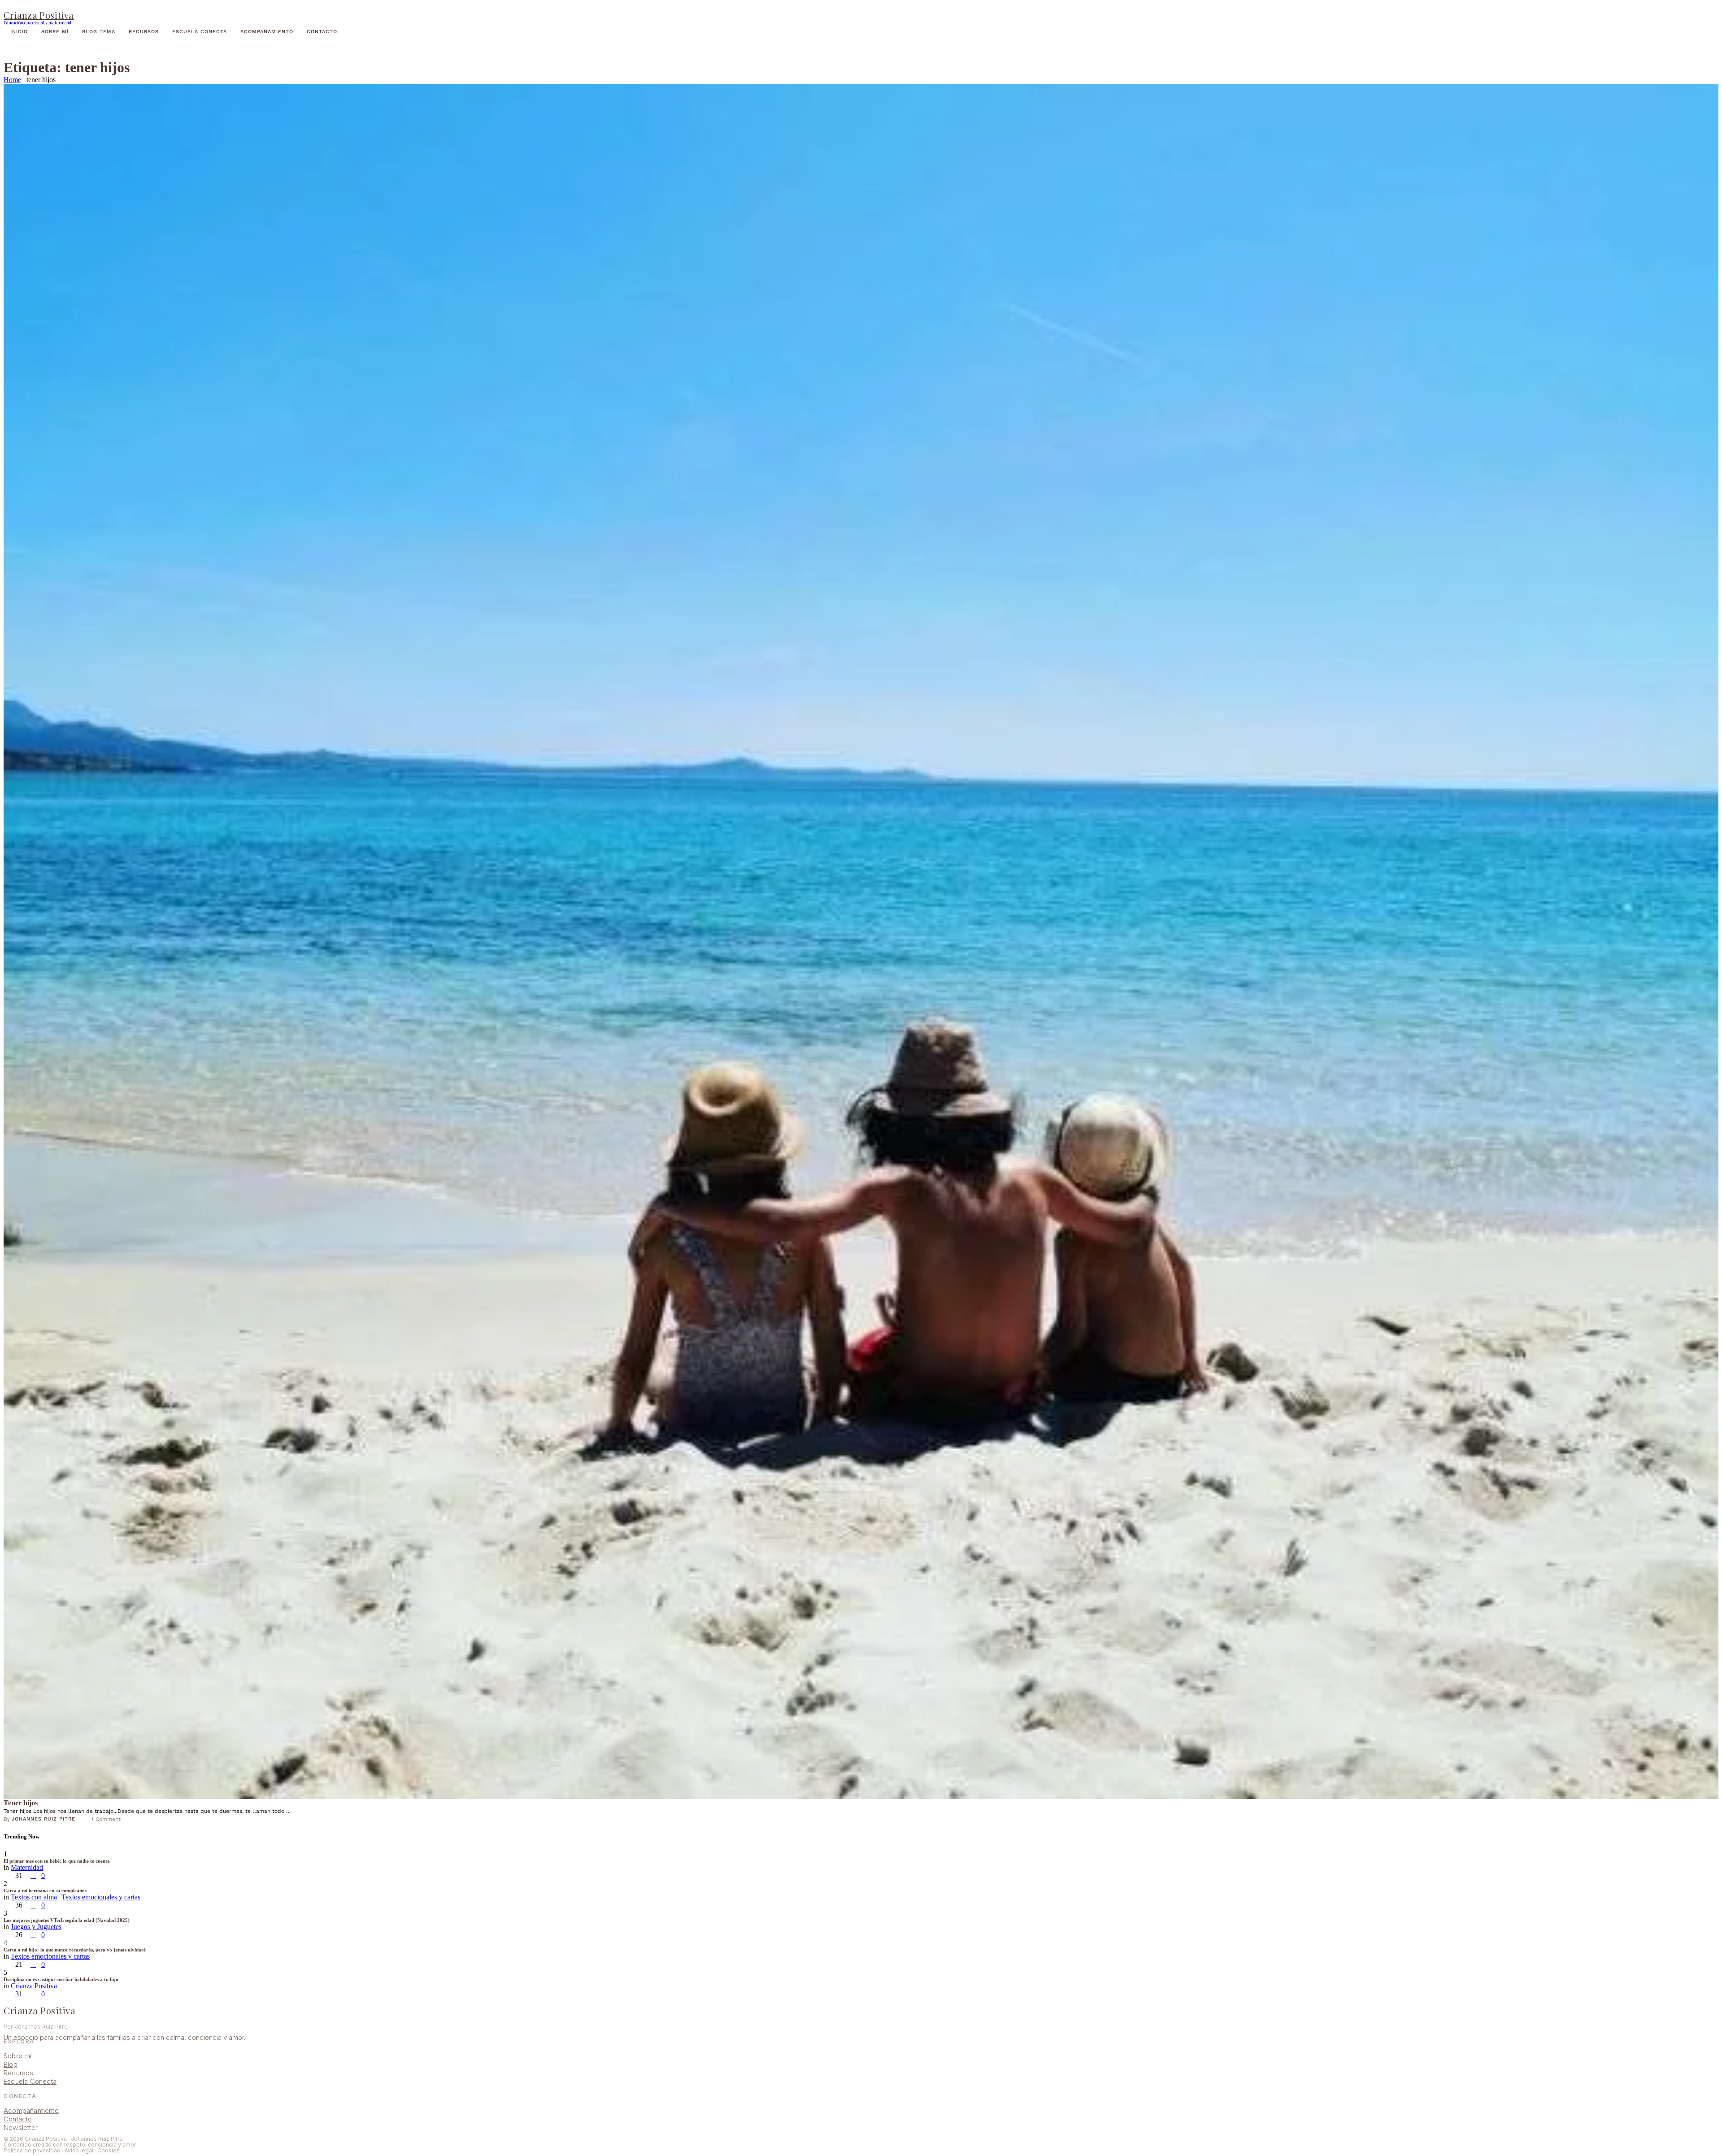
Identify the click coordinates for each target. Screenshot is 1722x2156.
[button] (861, 9)
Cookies (109, 2150)
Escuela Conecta (30, 2081)
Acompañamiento (31, 2110)
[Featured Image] (861, 941)
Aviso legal (79, 2150)
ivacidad (50, 2150)
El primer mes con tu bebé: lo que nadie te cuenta (57, 1861)
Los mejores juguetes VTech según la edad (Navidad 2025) (67, 1920)
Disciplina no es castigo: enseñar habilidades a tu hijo (61, 1979)
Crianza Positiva (39, 15)
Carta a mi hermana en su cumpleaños (45, 1890)
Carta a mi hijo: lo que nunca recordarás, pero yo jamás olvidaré (75, 1950)
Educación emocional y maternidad (37, 22)
